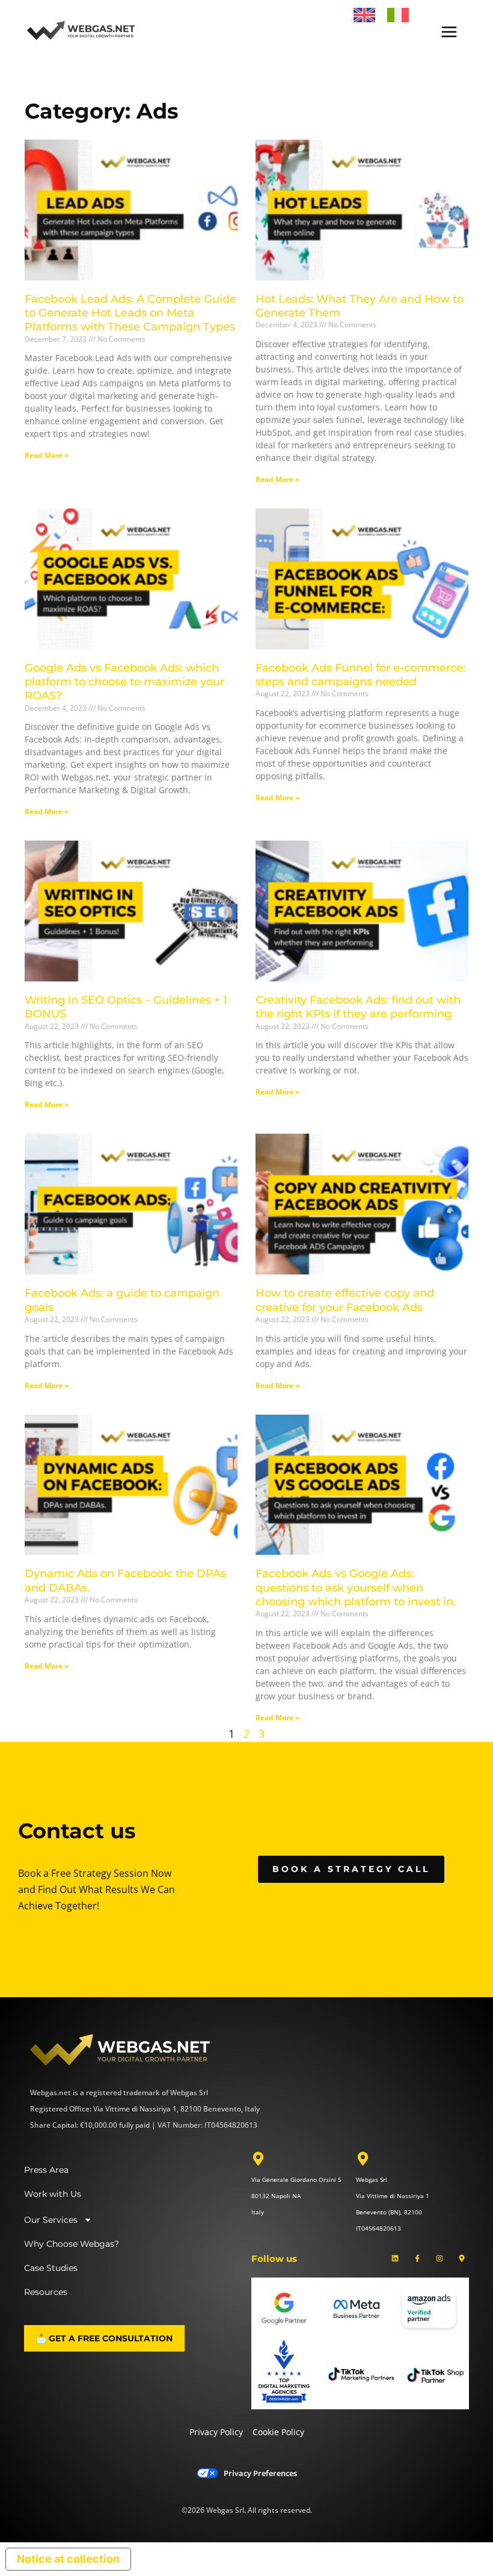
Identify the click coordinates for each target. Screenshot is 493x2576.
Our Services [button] (51, 2220)
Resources (46, 2292)
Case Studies (51, 2268)
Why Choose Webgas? (72, 2244)
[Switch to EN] (364, 15)
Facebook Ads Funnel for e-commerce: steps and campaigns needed (360, 675)
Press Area (46, 2170)
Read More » (47, 455)
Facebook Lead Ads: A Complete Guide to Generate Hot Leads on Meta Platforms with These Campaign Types (130, 313)
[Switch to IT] (398, 15)
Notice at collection (68, 2559)
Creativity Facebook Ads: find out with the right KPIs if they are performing (358, 1007)
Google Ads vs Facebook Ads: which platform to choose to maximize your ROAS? (124, 682)
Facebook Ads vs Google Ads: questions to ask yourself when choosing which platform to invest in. (356, 1588)
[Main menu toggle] (449, 32)
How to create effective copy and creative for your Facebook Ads (345, 1300)
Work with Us (53, 2194)
